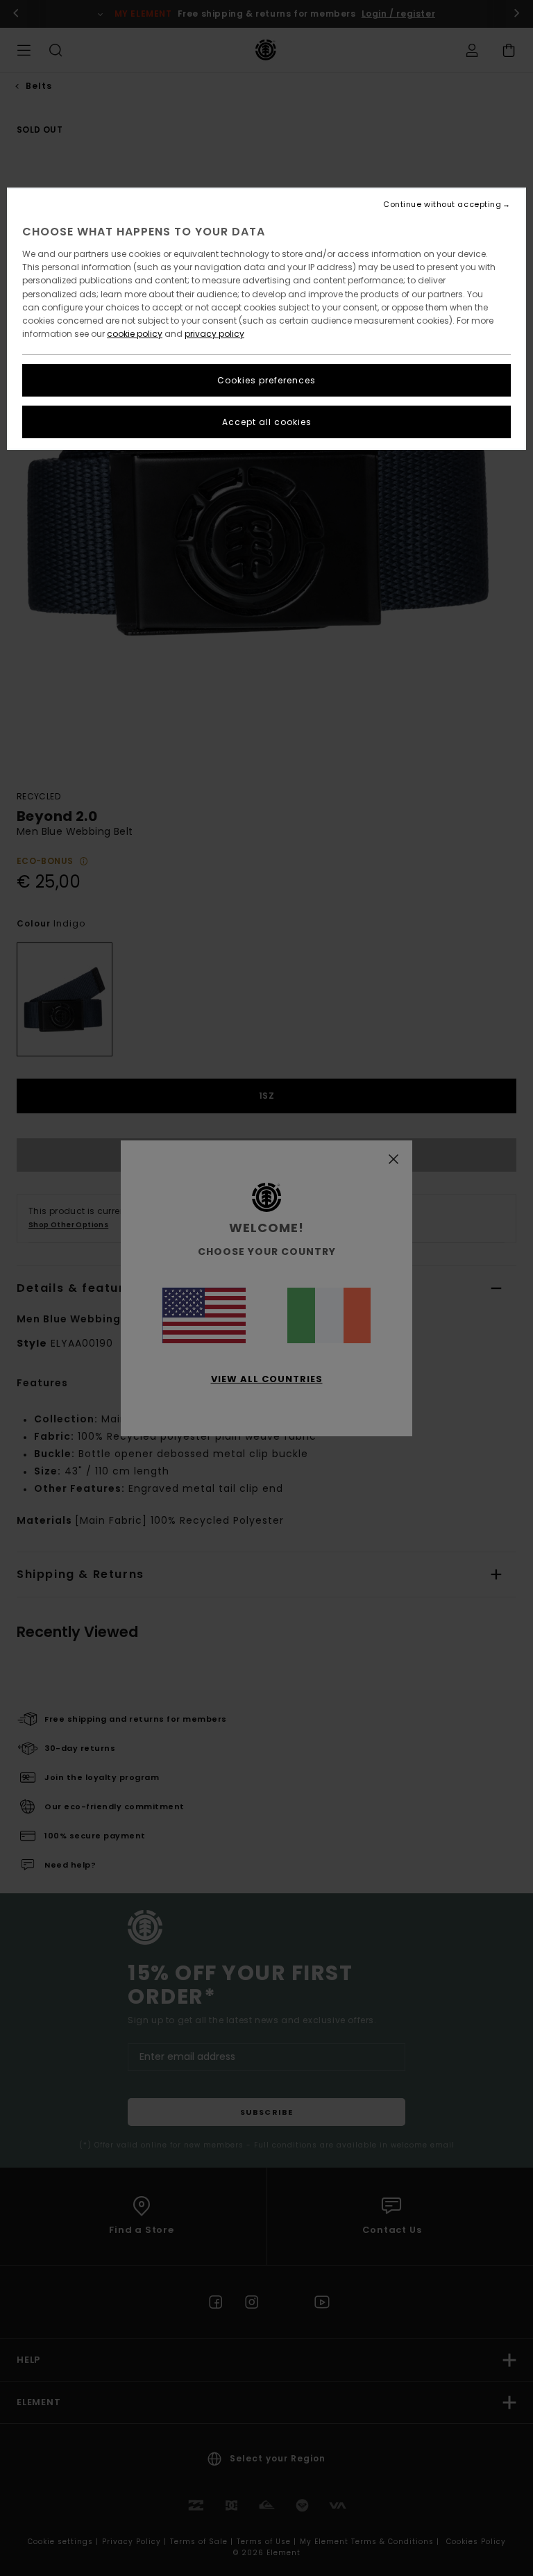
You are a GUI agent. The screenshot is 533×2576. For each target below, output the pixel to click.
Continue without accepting (442, 205)
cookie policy (135, 334)
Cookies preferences (266, 380)
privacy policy (214, 334)
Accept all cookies (267, 422)
